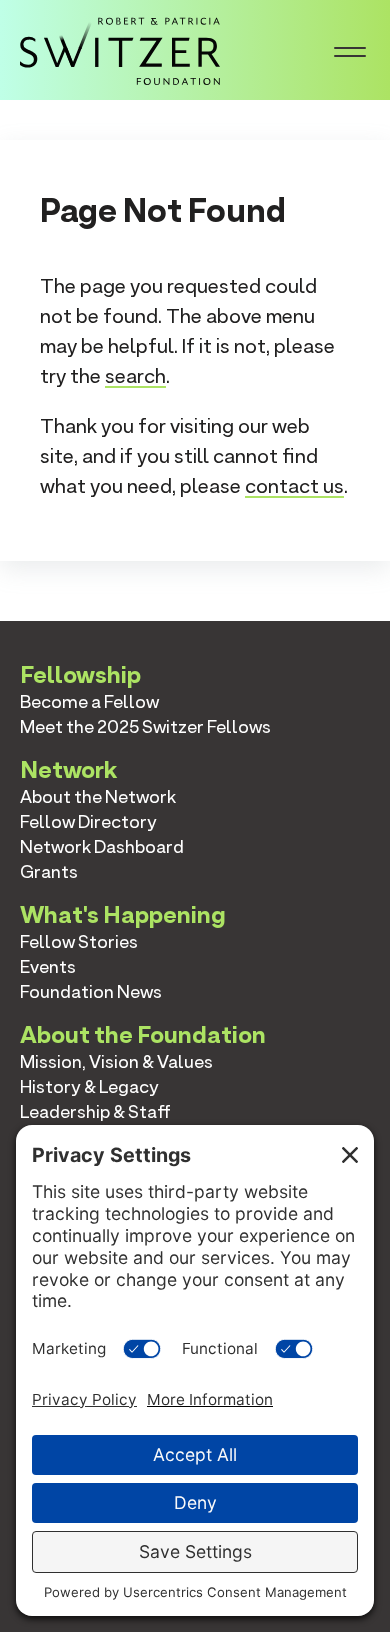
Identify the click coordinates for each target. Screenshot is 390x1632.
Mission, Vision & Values (116, 1061)
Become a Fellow (89, 701)
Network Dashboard (102, 846)
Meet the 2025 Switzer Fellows (145, 726)
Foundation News (91, 991)
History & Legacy (89, 1086)
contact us (294, 486)
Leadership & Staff (95, 1111)
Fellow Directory (88, 821)
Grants (49, 871)
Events (48, 966)
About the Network (98, 796)
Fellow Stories (79, 941)
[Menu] (350, 50)
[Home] (120, 48)
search (135, 376)
